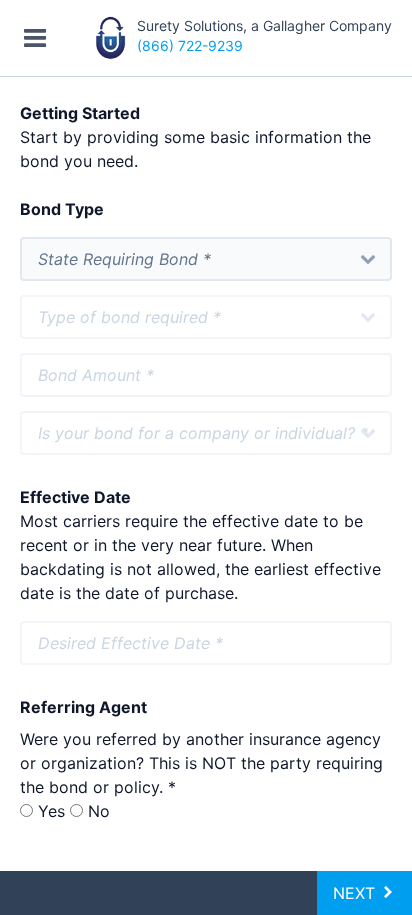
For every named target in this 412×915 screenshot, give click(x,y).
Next (356, 893)
